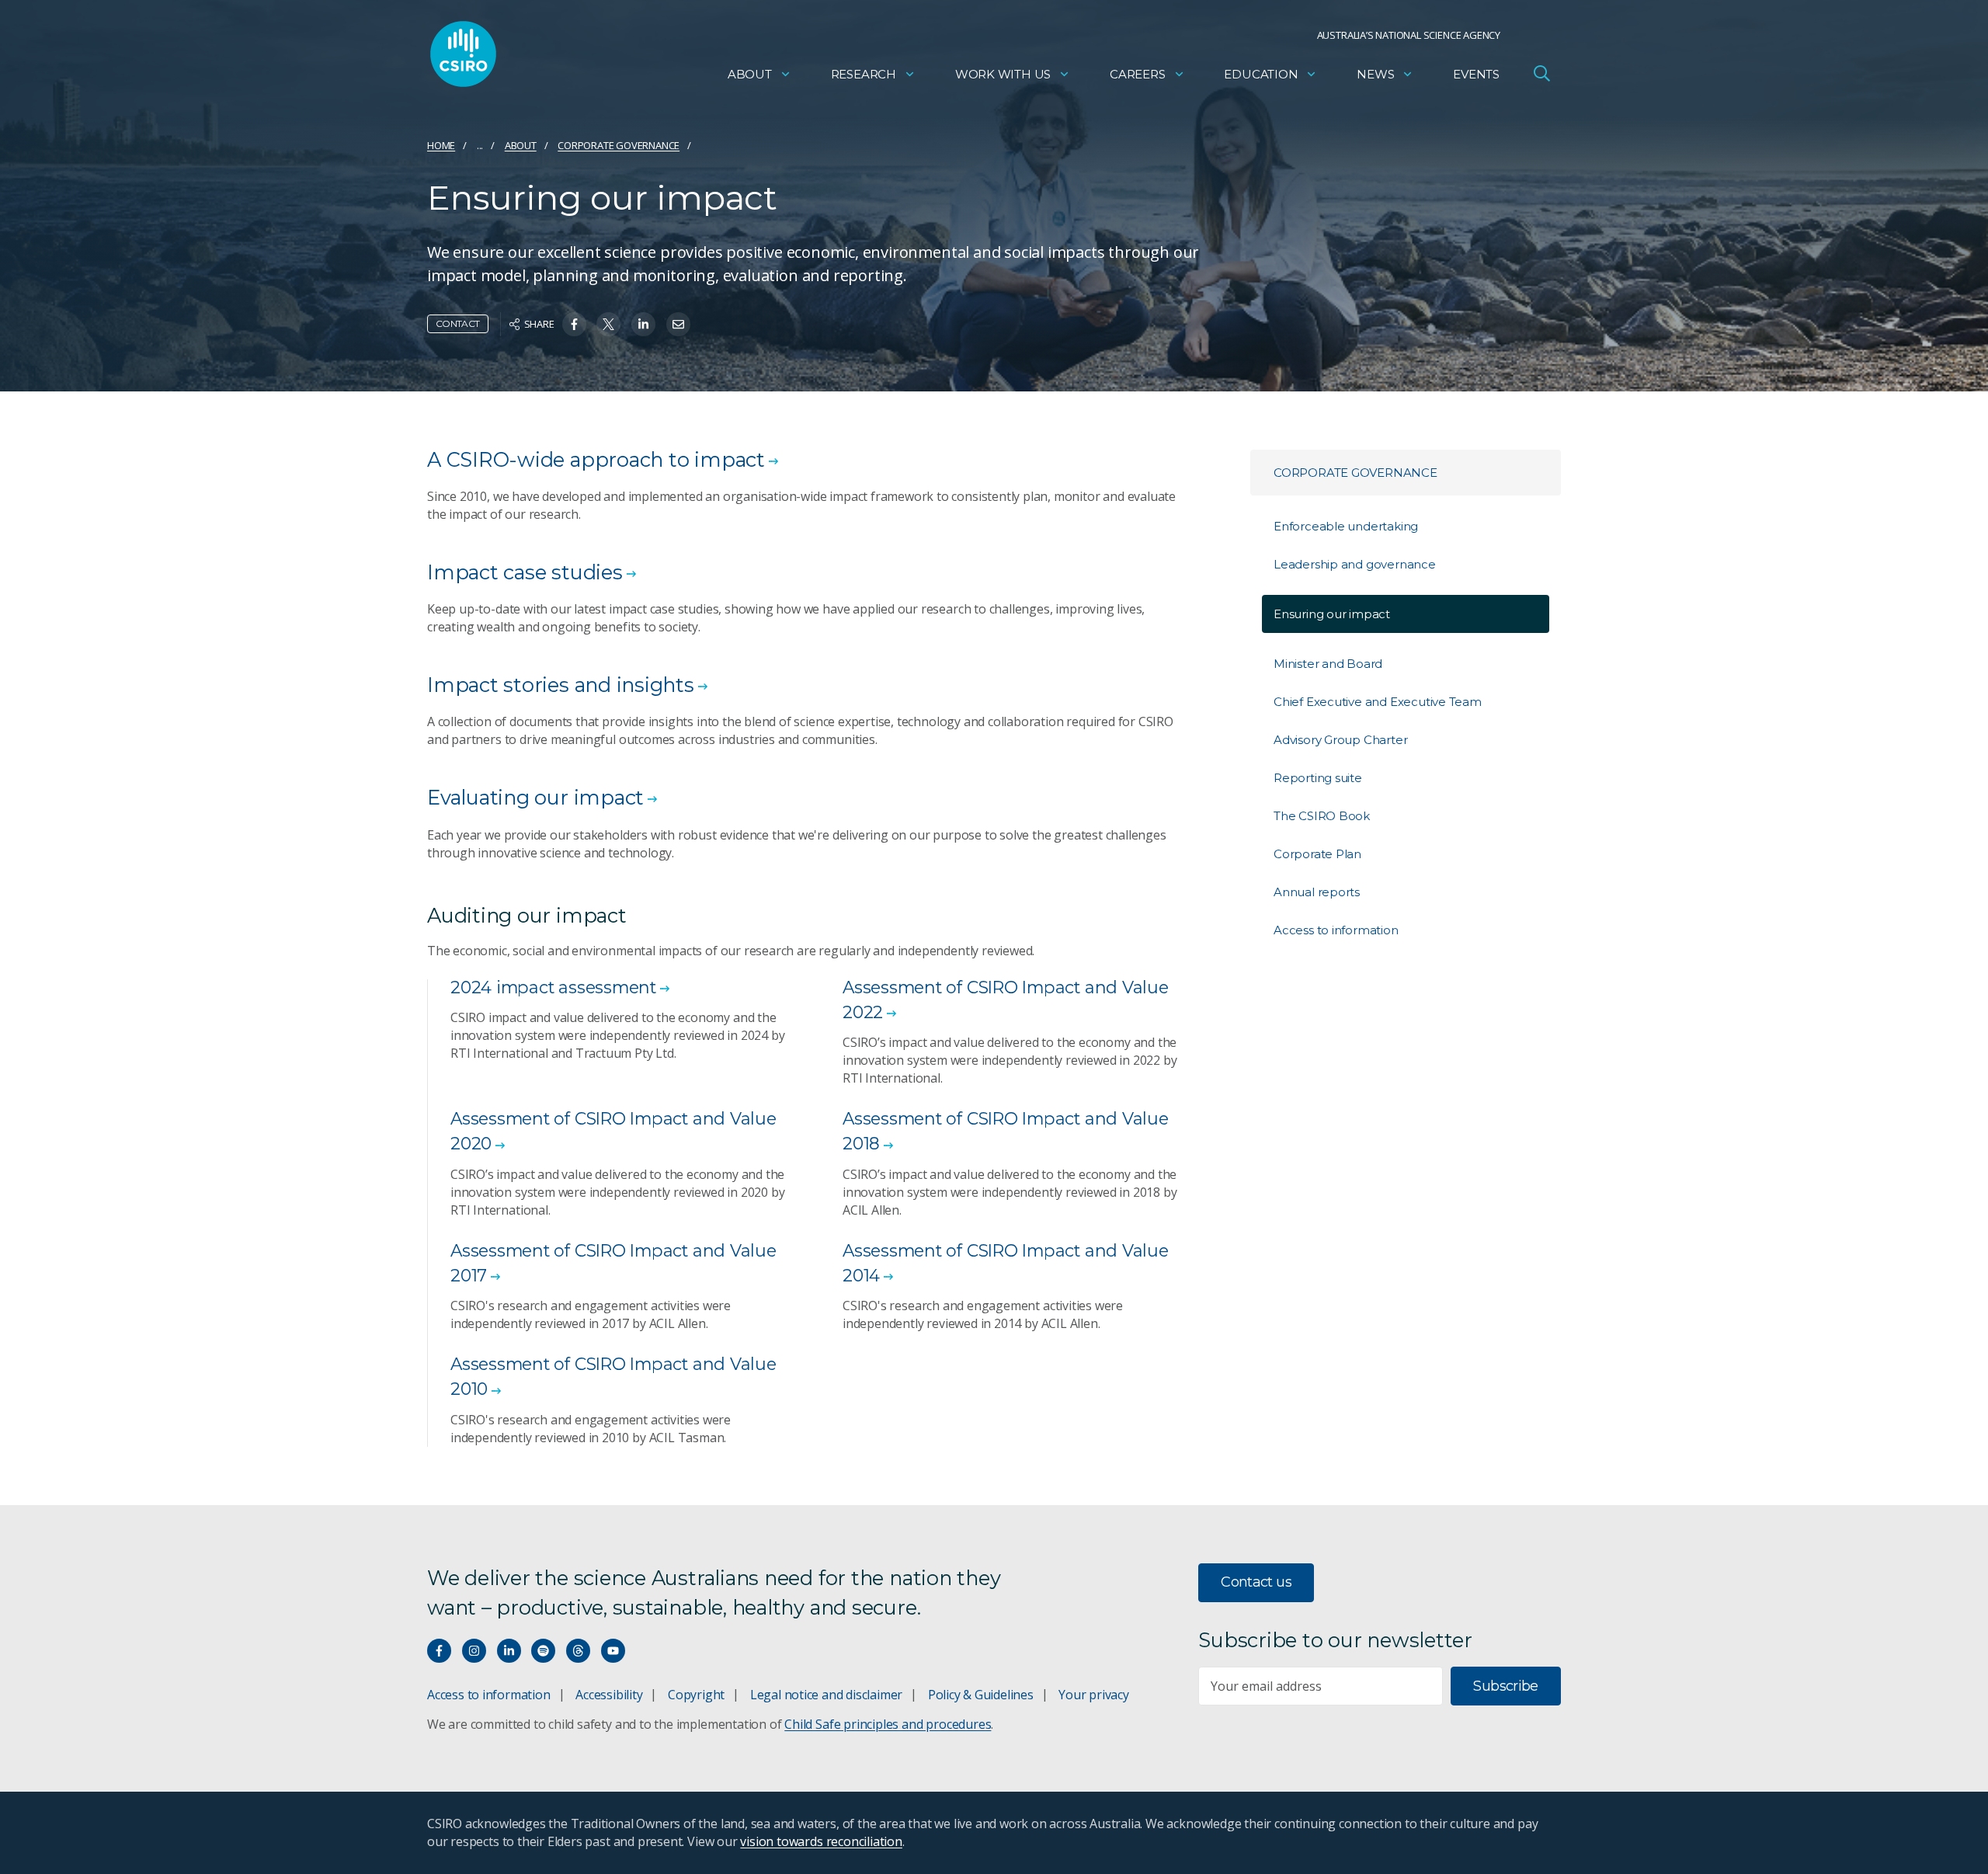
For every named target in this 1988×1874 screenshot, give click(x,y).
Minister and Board (1328, 664)
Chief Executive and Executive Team (1378, 702)
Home (441, 145)
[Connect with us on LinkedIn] (509, 1651)
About (750, 74)
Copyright (696, 1695)
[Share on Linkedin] (643, 324)
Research (864, 74)
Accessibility (609, 1695)
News (1375, 74)
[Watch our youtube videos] (613, 1651)
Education (1261, 74)
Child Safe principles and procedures (888, 1724)
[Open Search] (1541, 73)
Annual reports (1317, 892)
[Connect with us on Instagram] (474, 1651)
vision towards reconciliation (821, 1841)
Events (1476, 74)
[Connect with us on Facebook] (439, 1651)
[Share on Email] (678, 324)
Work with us (1003, 74)
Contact (458, 323)
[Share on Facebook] (574, 324)
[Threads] (578, 1651)
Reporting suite (1318, 778)
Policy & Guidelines (981, 1695)
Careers (1138, 74)
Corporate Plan (1317, 854)
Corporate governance (619, 145)
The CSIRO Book (1322, 816)
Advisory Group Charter (1340, 740)
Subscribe (1505, 1686)
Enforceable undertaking (1346, 526)
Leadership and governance (1355, 564)
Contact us (1256, 1582)
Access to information (1336, 930)
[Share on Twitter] (608, 324)
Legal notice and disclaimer (826, 1695)
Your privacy (1093, 1695)
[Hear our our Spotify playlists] (543, 1651)
